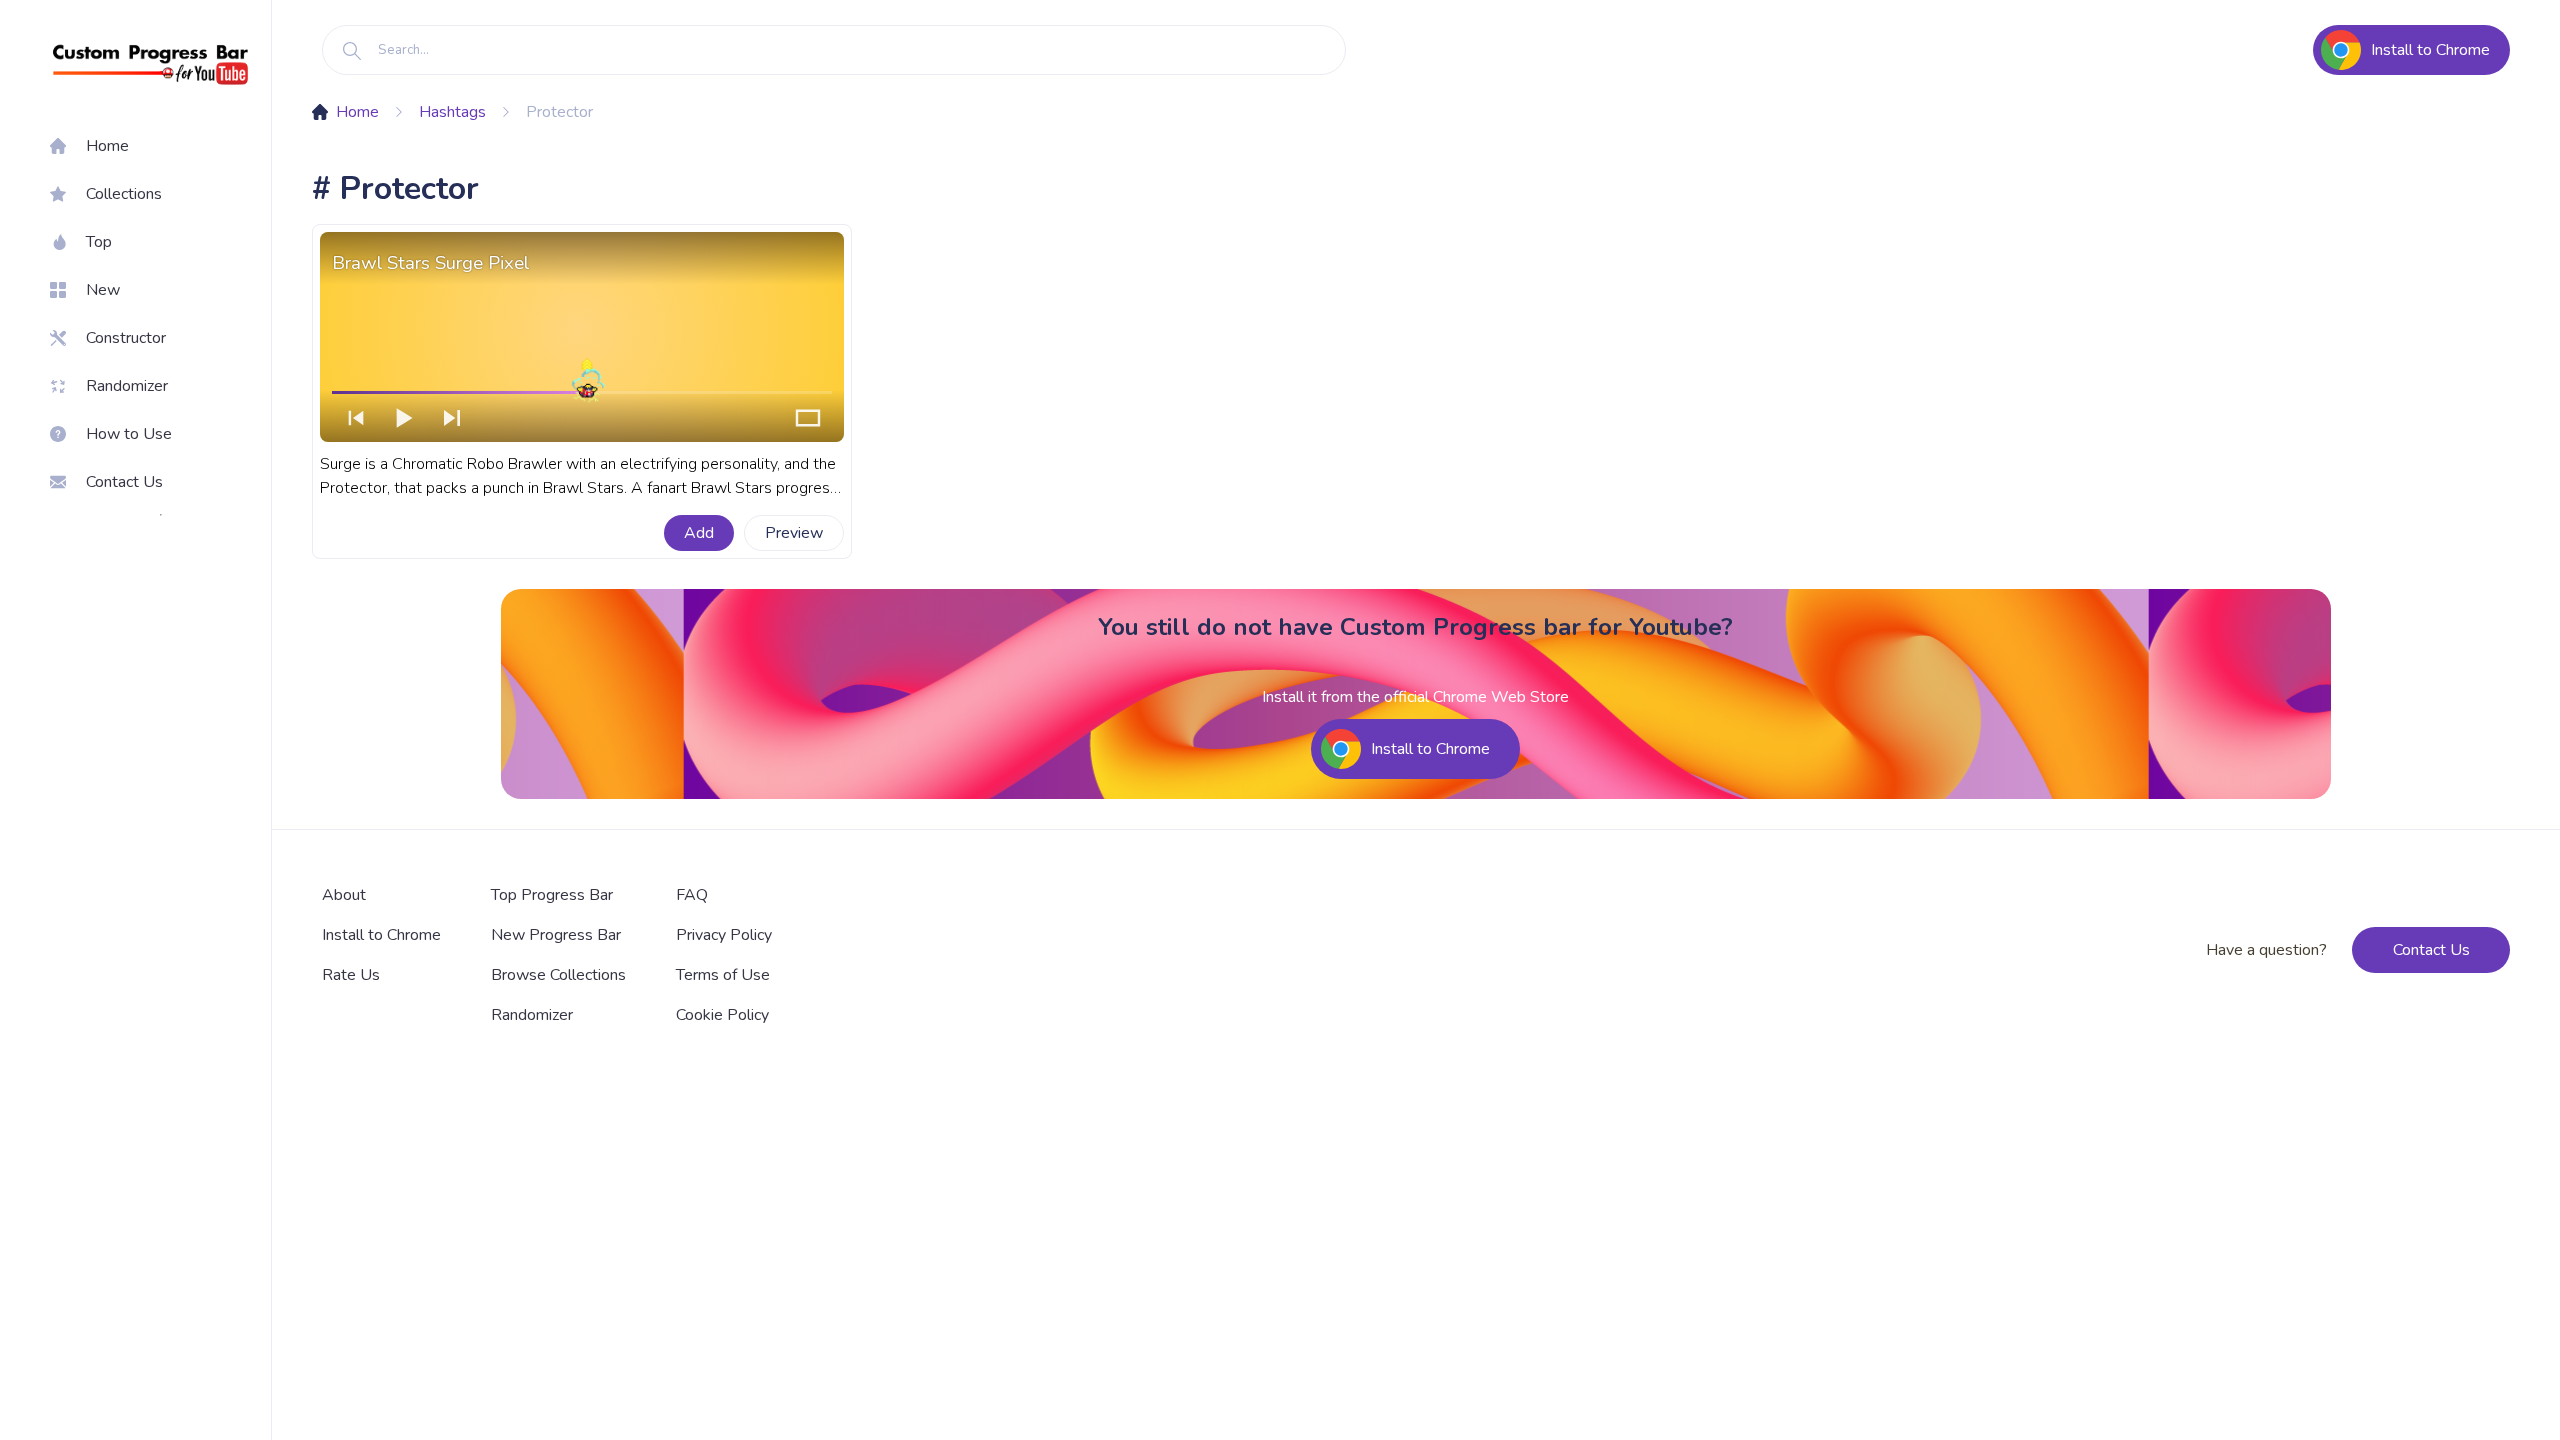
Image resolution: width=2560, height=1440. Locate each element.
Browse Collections (558, 975)
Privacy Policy (724, 935)
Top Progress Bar (552, 895)
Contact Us (2431, 950)
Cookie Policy (722, 1015)
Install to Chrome (381, 935)
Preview (794, 533)
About (344, 895)
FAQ (692, 895)
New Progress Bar (556, 935)
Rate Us (351, 975)
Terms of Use (723, 975)
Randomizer (532, 1015)
